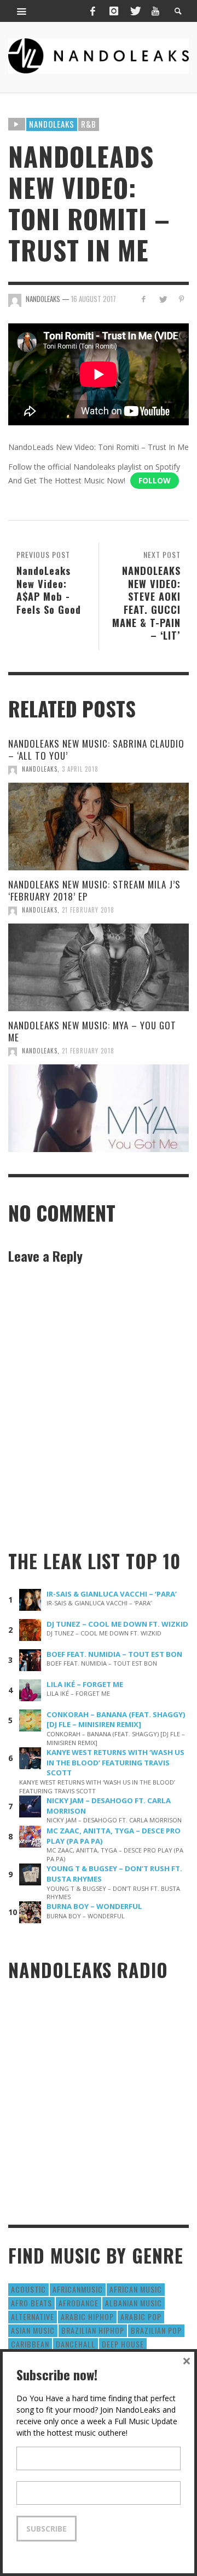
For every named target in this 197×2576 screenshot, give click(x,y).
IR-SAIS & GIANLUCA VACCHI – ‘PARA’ (112, 1594)
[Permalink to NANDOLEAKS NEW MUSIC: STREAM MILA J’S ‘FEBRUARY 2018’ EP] (99, 967)
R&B (89, 124)
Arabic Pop (141, 2316)
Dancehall (76, 2344)
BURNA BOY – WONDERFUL (94, 1906)
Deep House (123, 2344)
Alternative (33, 2316)
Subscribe (47, 2529)
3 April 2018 (80, 769)
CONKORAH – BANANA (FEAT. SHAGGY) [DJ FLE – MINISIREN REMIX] (116, 1720)
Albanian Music (134, 2303)
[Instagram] (114, 11)
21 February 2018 (88, 910)
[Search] (22, 11)
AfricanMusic (78, 2289)
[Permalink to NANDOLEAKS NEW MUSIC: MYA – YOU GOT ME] (99, 1108)
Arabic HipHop (87, 2316)
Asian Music (33, 2330)
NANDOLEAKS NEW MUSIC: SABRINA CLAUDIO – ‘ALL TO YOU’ (96, 750)
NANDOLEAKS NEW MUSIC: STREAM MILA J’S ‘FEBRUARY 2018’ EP (94, 890)
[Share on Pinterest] (181, 299)
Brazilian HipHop (93, 2330)
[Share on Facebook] (144, 299)
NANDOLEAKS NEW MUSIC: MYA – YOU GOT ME (92, 1031)
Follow (155, 480)
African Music (136, 2289)
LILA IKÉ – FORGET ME (85, 1684)
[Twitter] (135, 11)
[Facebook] (92, 11)
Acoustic (28, 2289)
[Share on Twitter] (162, 299)
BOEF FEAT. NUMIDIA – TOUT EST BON (114, 1654)
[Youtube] (155, 11)
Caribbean (30, 2344)
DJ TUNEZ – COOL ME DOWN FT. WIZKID (117, 1624)
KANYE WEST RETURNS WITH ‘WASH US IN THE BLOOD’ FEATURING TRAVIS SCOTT (115, 1763)
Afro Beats (31, 2303)
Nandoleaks (52, 124)
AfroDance (79, 2303)
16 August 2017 (94, 299)
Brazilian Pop (156, 2330)
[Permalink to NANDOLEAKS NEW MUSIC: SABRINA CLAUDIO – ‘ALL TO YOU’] (99, 827)
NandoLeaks (40, 769)
